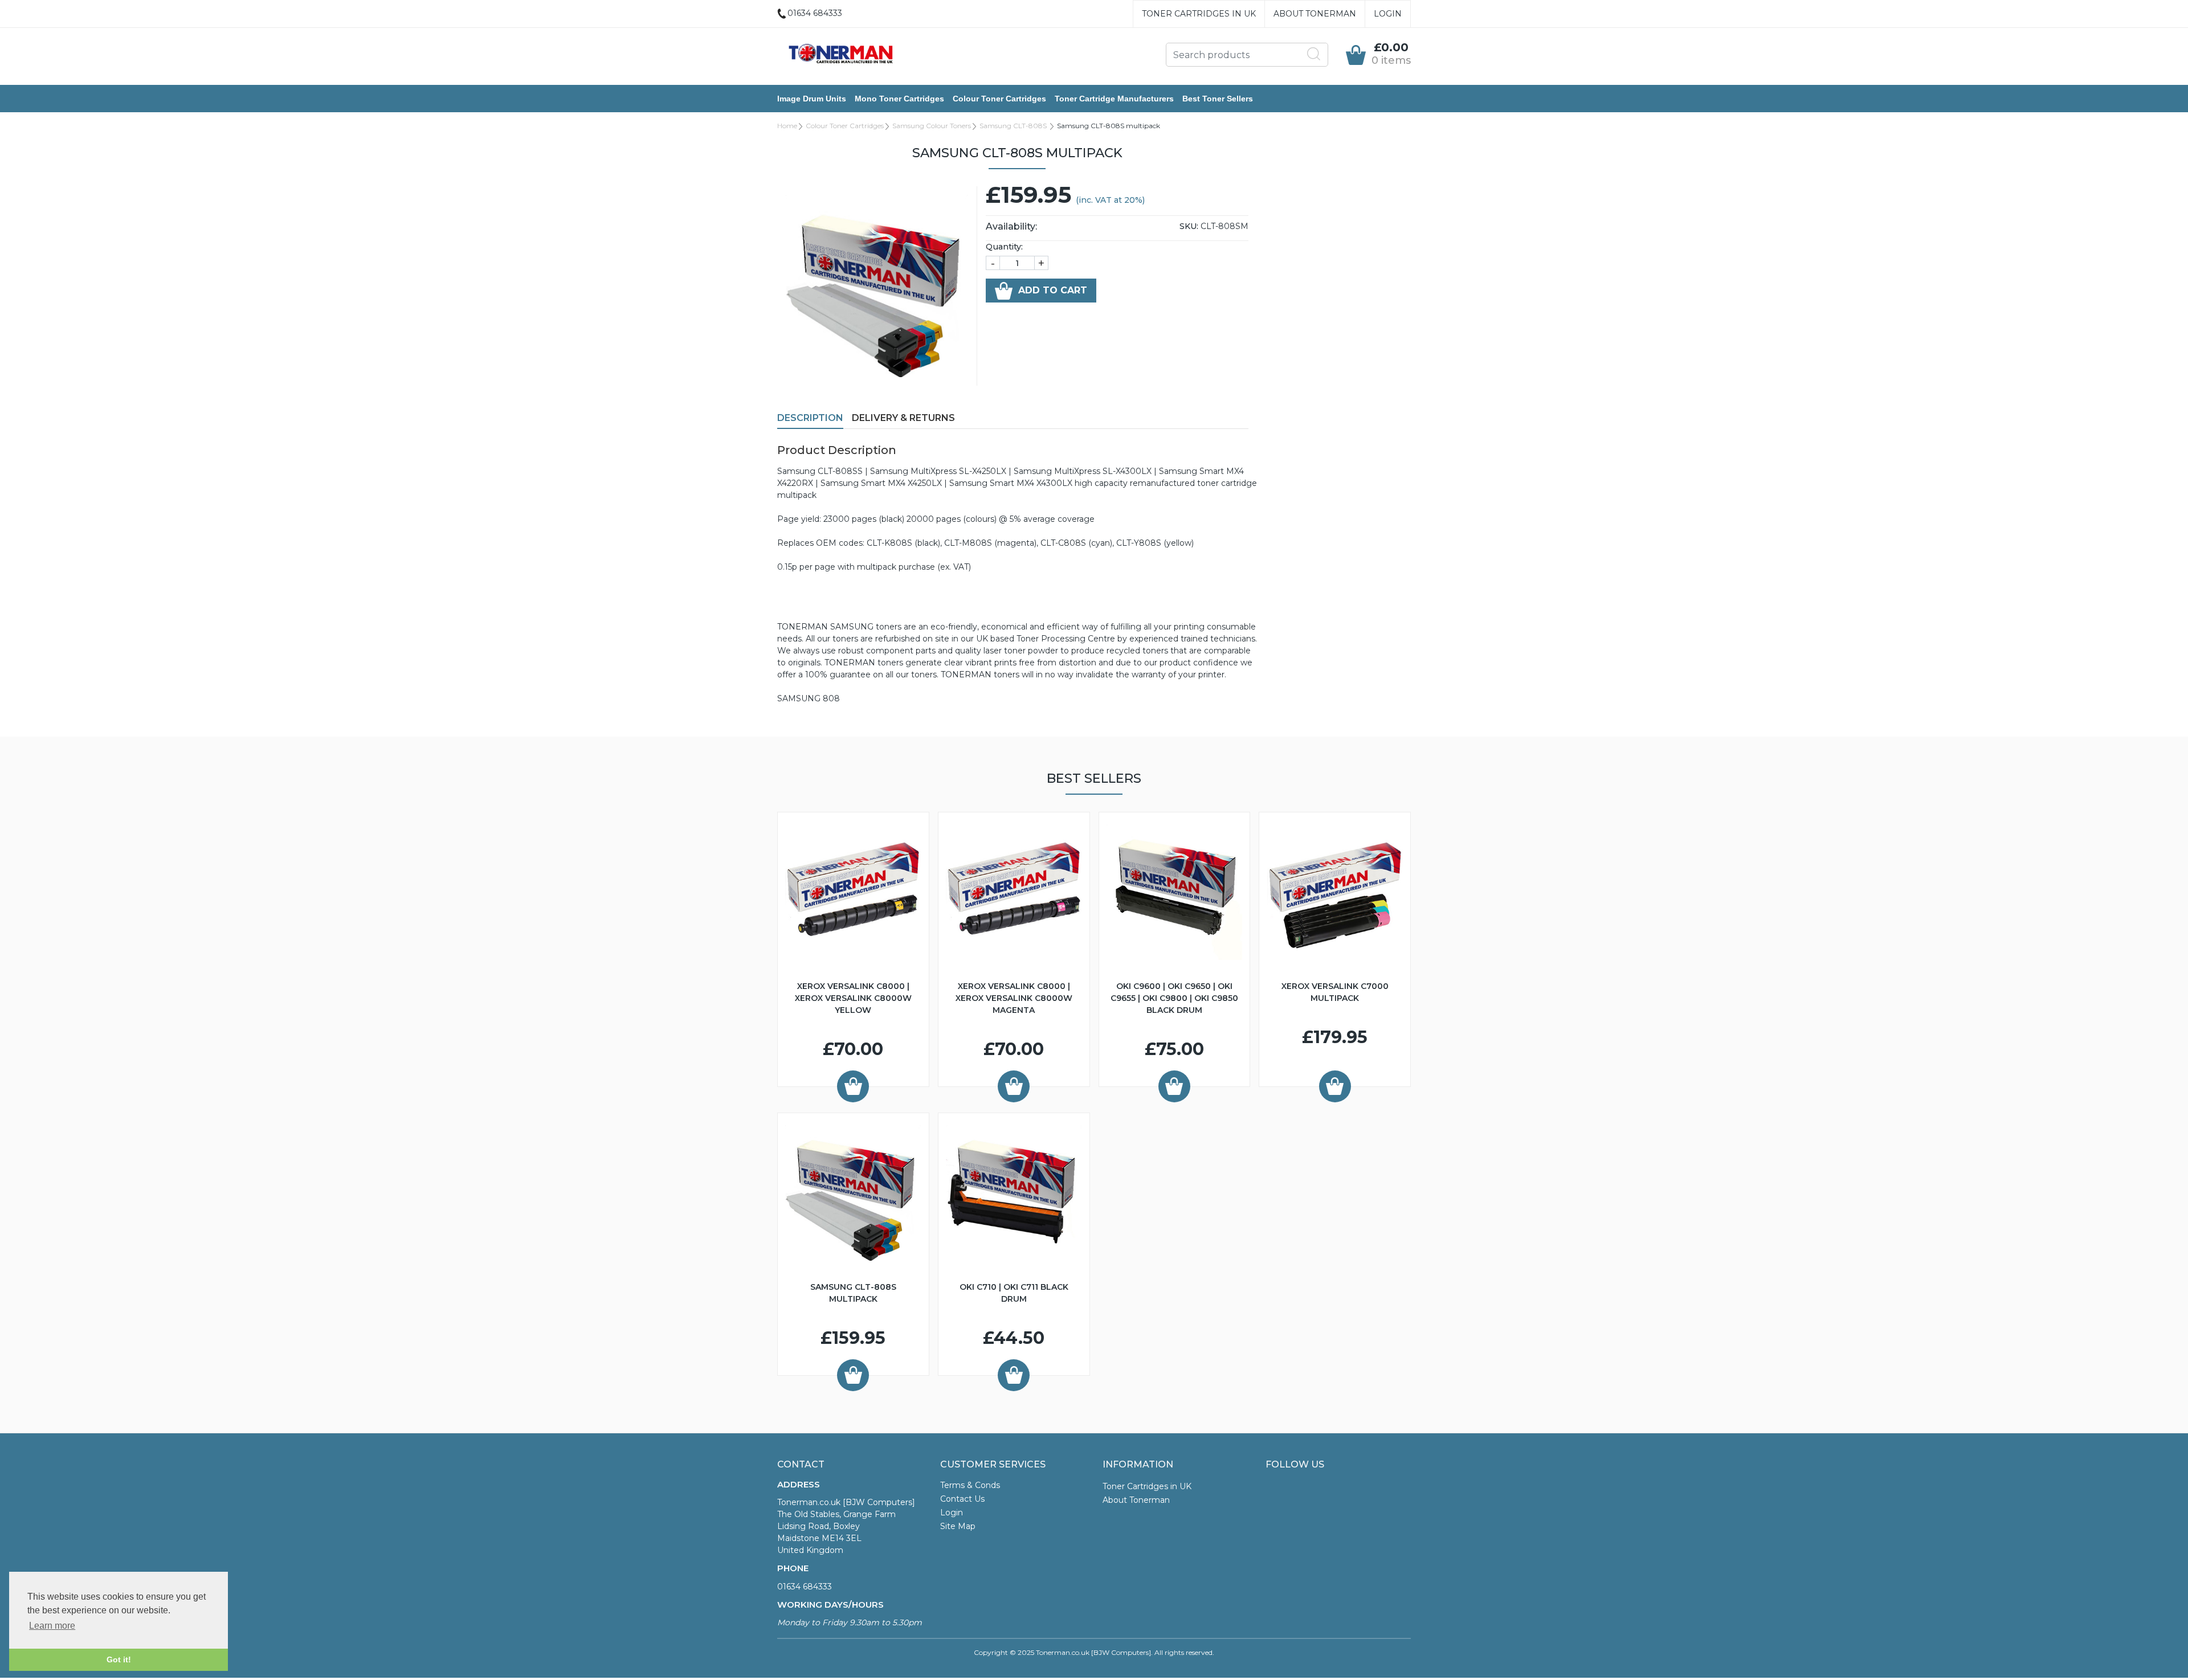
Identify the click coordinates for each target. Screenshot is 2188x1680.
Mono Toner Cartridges (899, 99)
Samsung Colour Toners (932, 126)
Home (787, 126)
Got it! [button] (119, 1659)
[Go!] (1314, 54)
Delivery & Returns (903, 418)
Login (1388, 14)
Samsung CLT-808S (1014, 126)
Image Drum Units (812, 99)
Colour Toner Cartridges (999, 99)
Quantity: (1004, 247)
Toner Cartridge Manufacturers (1114, 99)
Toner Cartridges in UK (1199, 14)
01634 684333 (805, 1587)
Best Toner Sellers (1218, 99)
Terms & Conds (970, 1485)
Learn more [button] (52, 1626)
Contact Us (962, 1499)
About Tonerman (1315, 14)
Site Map (958, 1526)
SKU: (1189, 226)
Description (810, 418)
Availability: (1011, 226)
